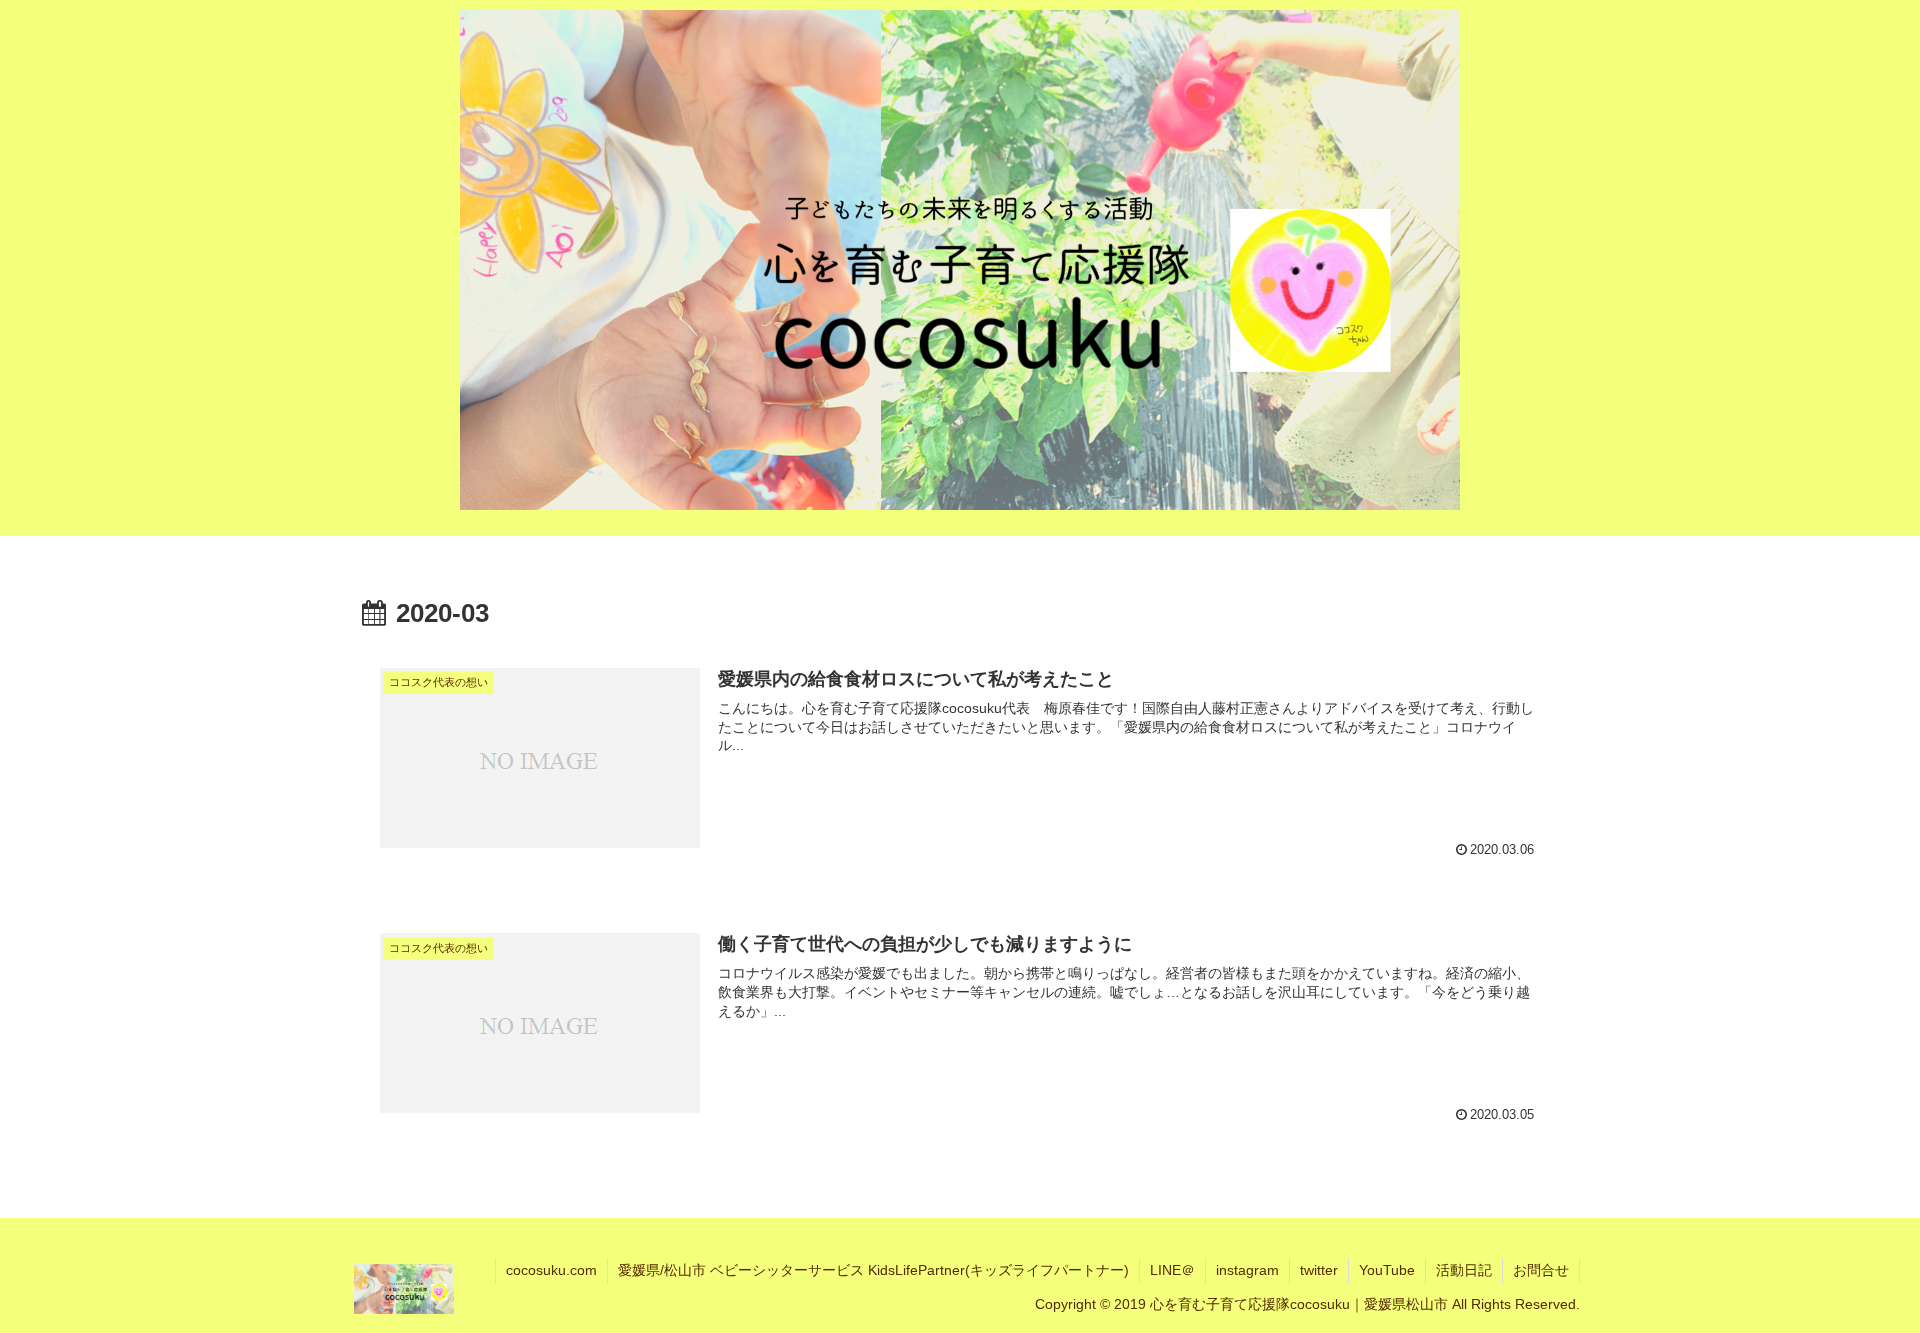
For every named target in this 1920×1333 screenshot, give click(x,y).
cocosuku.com (551, 1270)
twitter (1319, 1270)
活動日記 (1464, 1270)
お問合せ (1541, 1270)
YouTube (1387, 1270)
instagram (1247, 1270)
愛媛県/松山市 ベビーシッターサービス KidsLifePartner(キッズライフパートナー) (873, 1270)
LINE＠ (1172, 1270)
